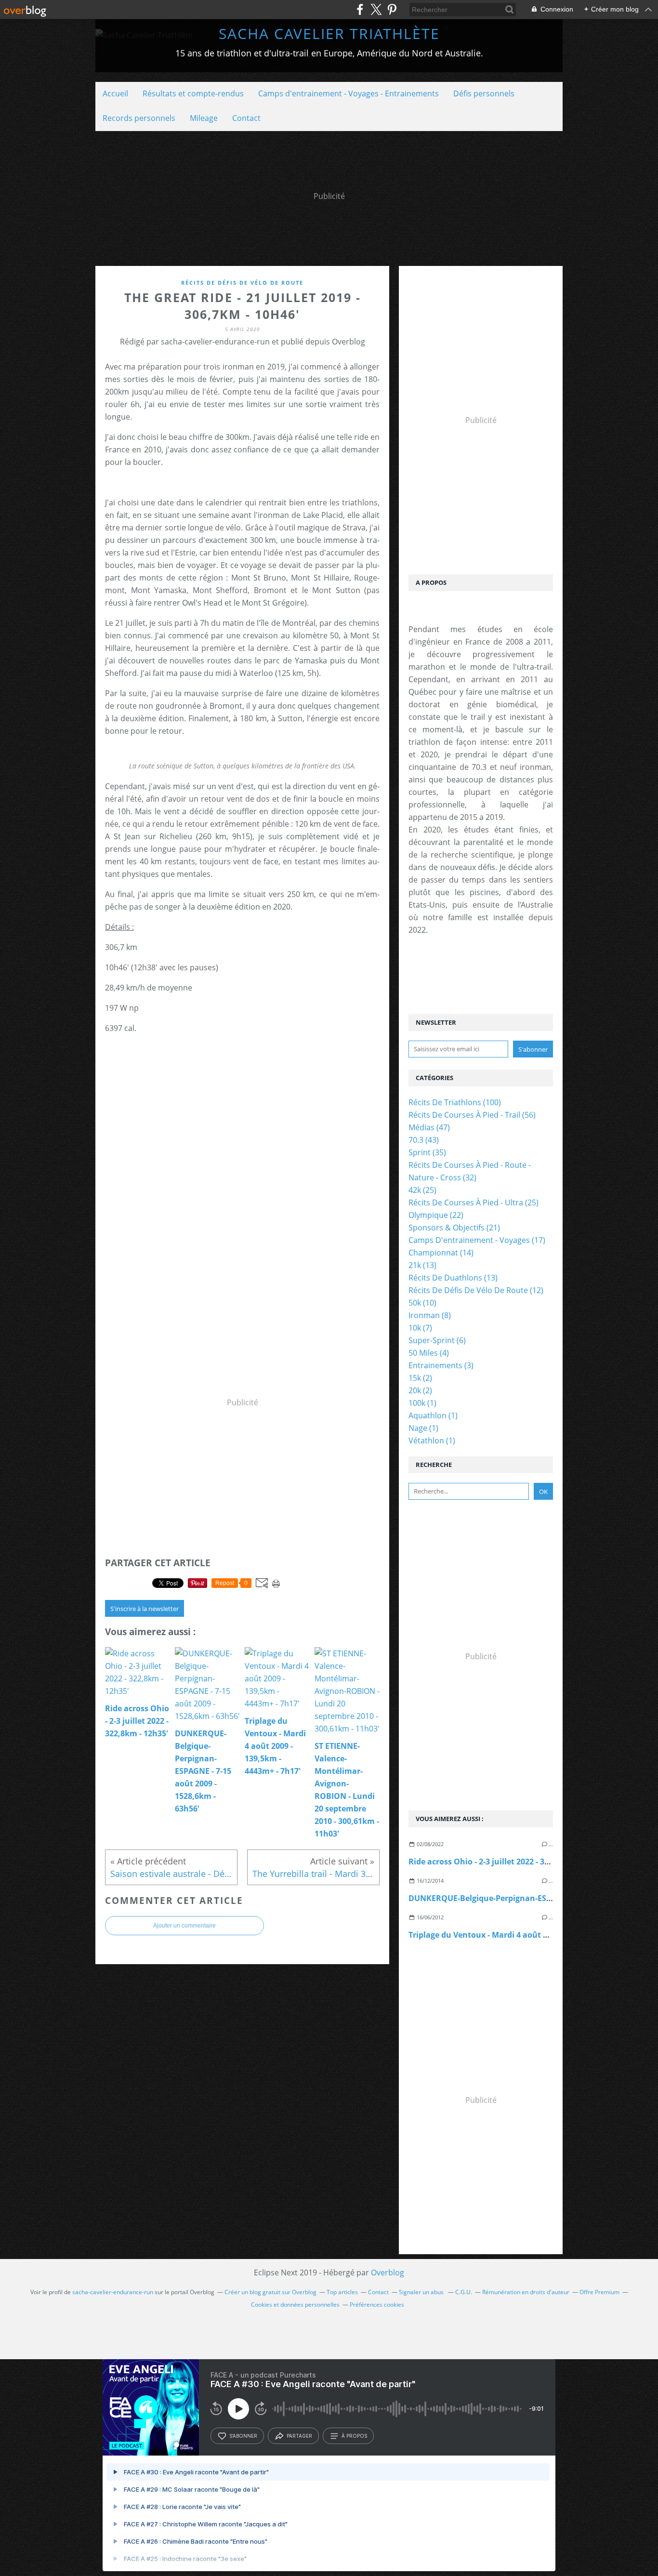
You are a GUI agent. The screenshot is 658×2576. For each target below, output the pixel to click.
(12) (476, 1290)
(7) (420, 1328)
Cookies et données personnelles (295, 2305)
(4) (429, 1353)
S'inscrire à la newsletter (145, 1609)
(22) (436, 1215)
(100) (455, 1102)
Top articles (342, 2292)
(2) (420, 1378)
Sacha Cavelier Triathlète (329, 33)
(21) (454, 1228)
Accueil (115, 93)
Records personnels (139, 118)
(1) (422, 1403)
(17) (477, 1240)
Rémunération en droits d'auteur (526, 2292)
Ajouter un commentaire (184, 1926)
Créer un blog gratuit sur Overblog (270, 2292)
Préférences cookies (377, 2305)
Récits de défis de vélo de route (242, 283)
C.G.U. (464, 2292)
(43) (424, 1140)
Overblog (388, 2272)
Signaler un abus (422, 2292)
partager (299, 2436)
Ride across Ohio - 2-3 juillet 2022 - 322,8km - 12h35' (506, 1862)
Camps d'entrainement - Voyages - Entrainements (349, 93)
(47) (429, 1127)
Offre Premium (599, 2292)
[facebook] (360, 9)
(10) (422, 1303)
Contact (246, 118)
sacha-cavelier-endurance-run (113, 2292)
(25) (422, 1190)
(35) (427, 1152)
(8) (430, 1315)
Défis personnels (484, 93)
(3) (441, 1365)
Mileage (204, 118)
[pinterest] (392, 9)
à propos (354, 2436)
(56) (472, 1115)
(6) (437, 1340)
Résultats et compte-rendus (193, 93)
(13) (422, 1265)
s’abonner (243, 2436)
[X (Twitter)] (376, 9)
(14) (441, 1253)
